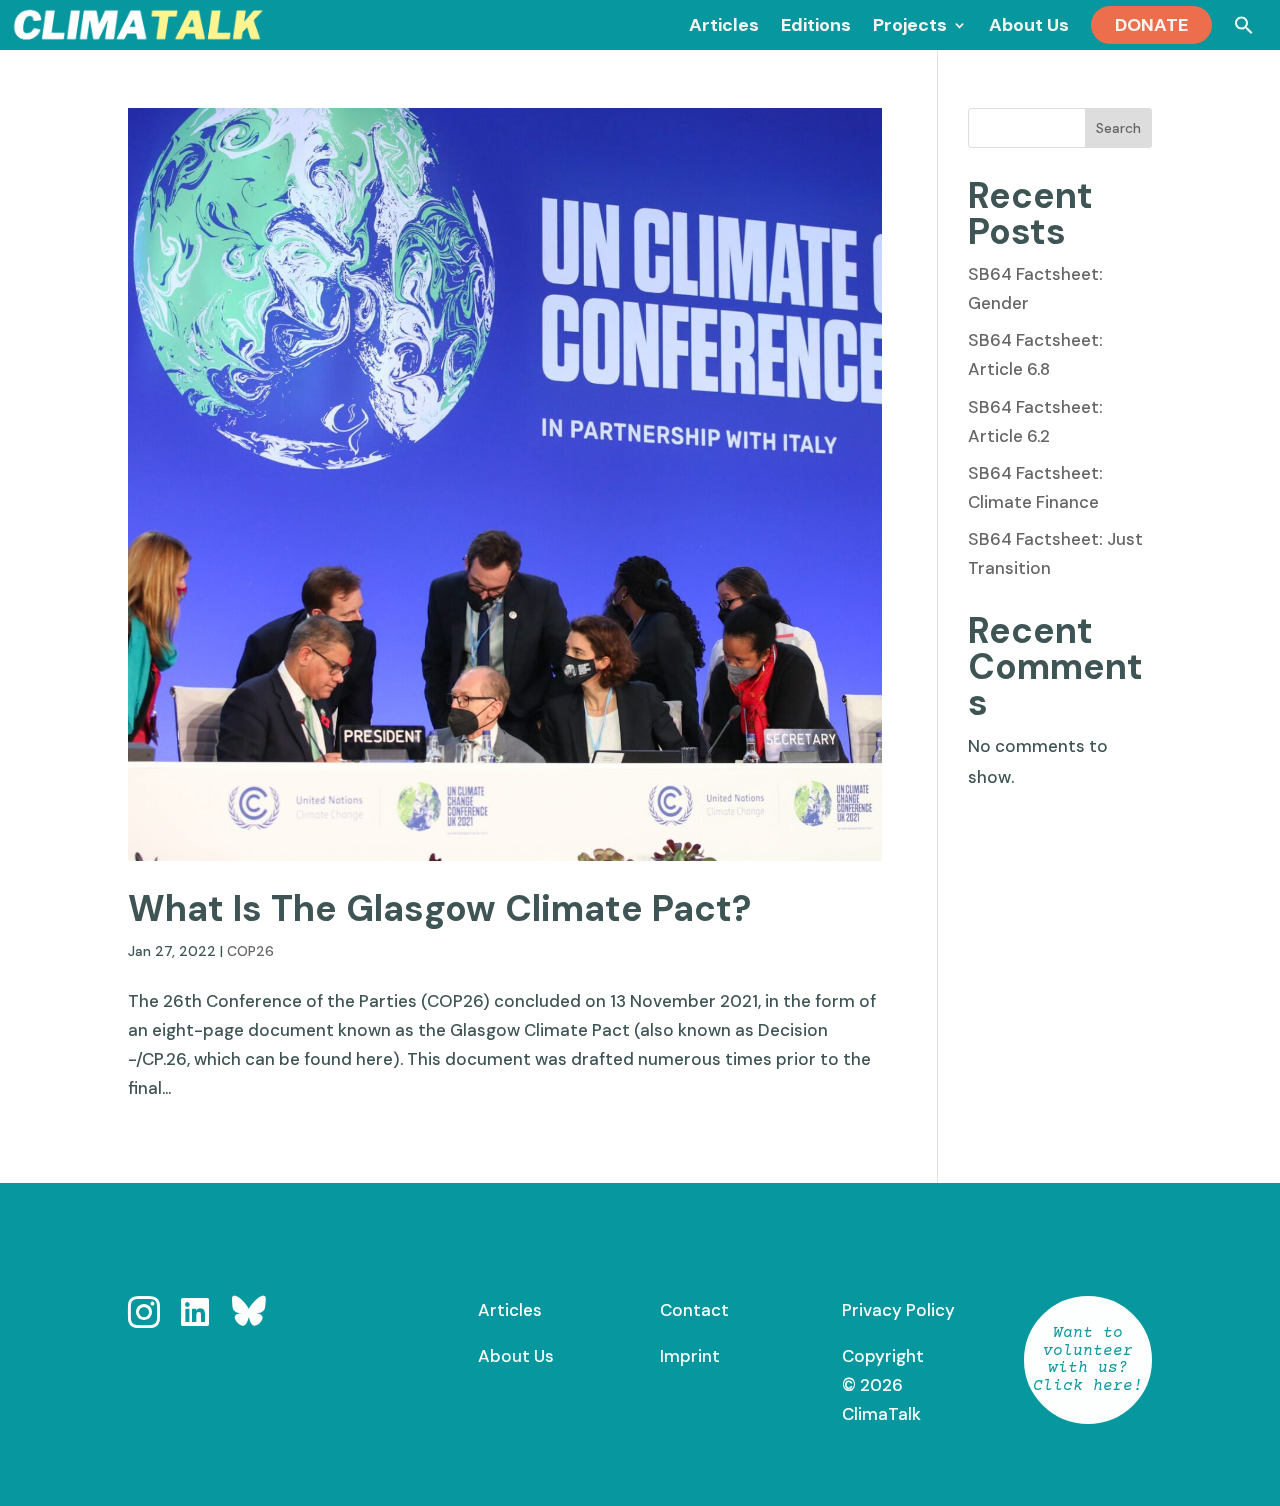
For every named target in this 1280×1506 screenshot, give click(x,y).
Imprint (690, 1356)
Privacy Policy (898, 1310)
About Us (516, 1356)
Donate (1151, 25)
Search (1118, 128)
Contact (694, 1310)
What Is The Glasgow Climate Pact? (439, 908)
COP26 (250, 951)
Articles (510, 1310)
